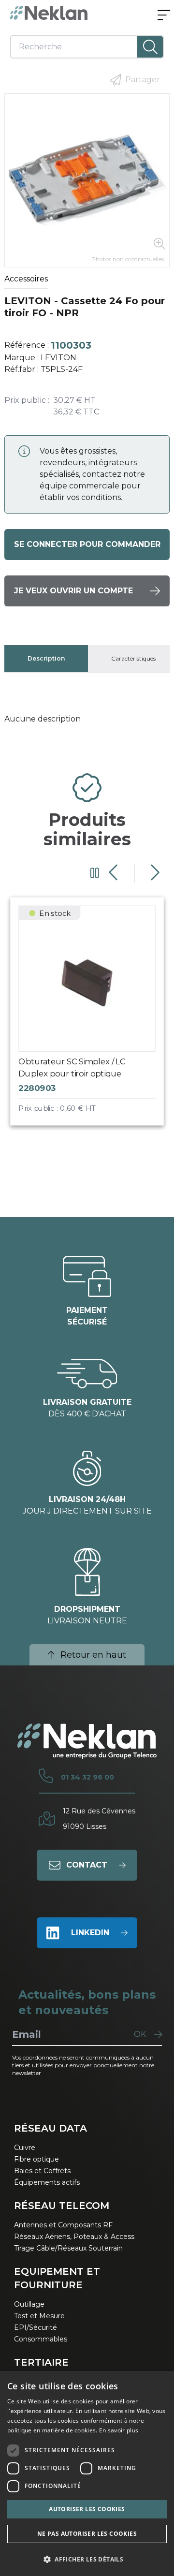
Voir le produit (96, 1019)
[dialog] (87, 2473)
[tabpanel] (87, 719)
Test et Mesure (39, 2316)
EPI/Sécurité (36, 2327)
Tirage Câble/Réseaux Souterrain (68, 2248)
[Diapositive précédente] (114, 873)
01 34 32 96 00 (87, 1777)
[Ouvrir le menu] (164, 16)
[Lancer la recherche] (150, 47)
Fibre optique (36, 2159)
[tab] (46, 659)
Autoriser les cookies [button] (87, 2509)
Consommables (41, 2339)
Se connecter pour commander (87, 544)
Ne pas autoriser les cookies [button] (87, 2534)
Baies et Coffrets (42, 2171)
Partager (143, 80)
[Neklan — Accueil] (49, 13)
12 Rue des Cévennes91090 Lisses (99, 1819)
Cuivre (25, 2148)
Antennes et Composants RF (63, 2225)
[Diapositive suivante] (154, 873)
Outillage (29, 2304)
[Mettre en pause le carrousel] (95, 873)
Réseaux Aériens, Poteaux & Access (74, 2237)
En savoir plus (119, 2430)
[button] (87, 2559)
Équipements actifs (47, 2182)
